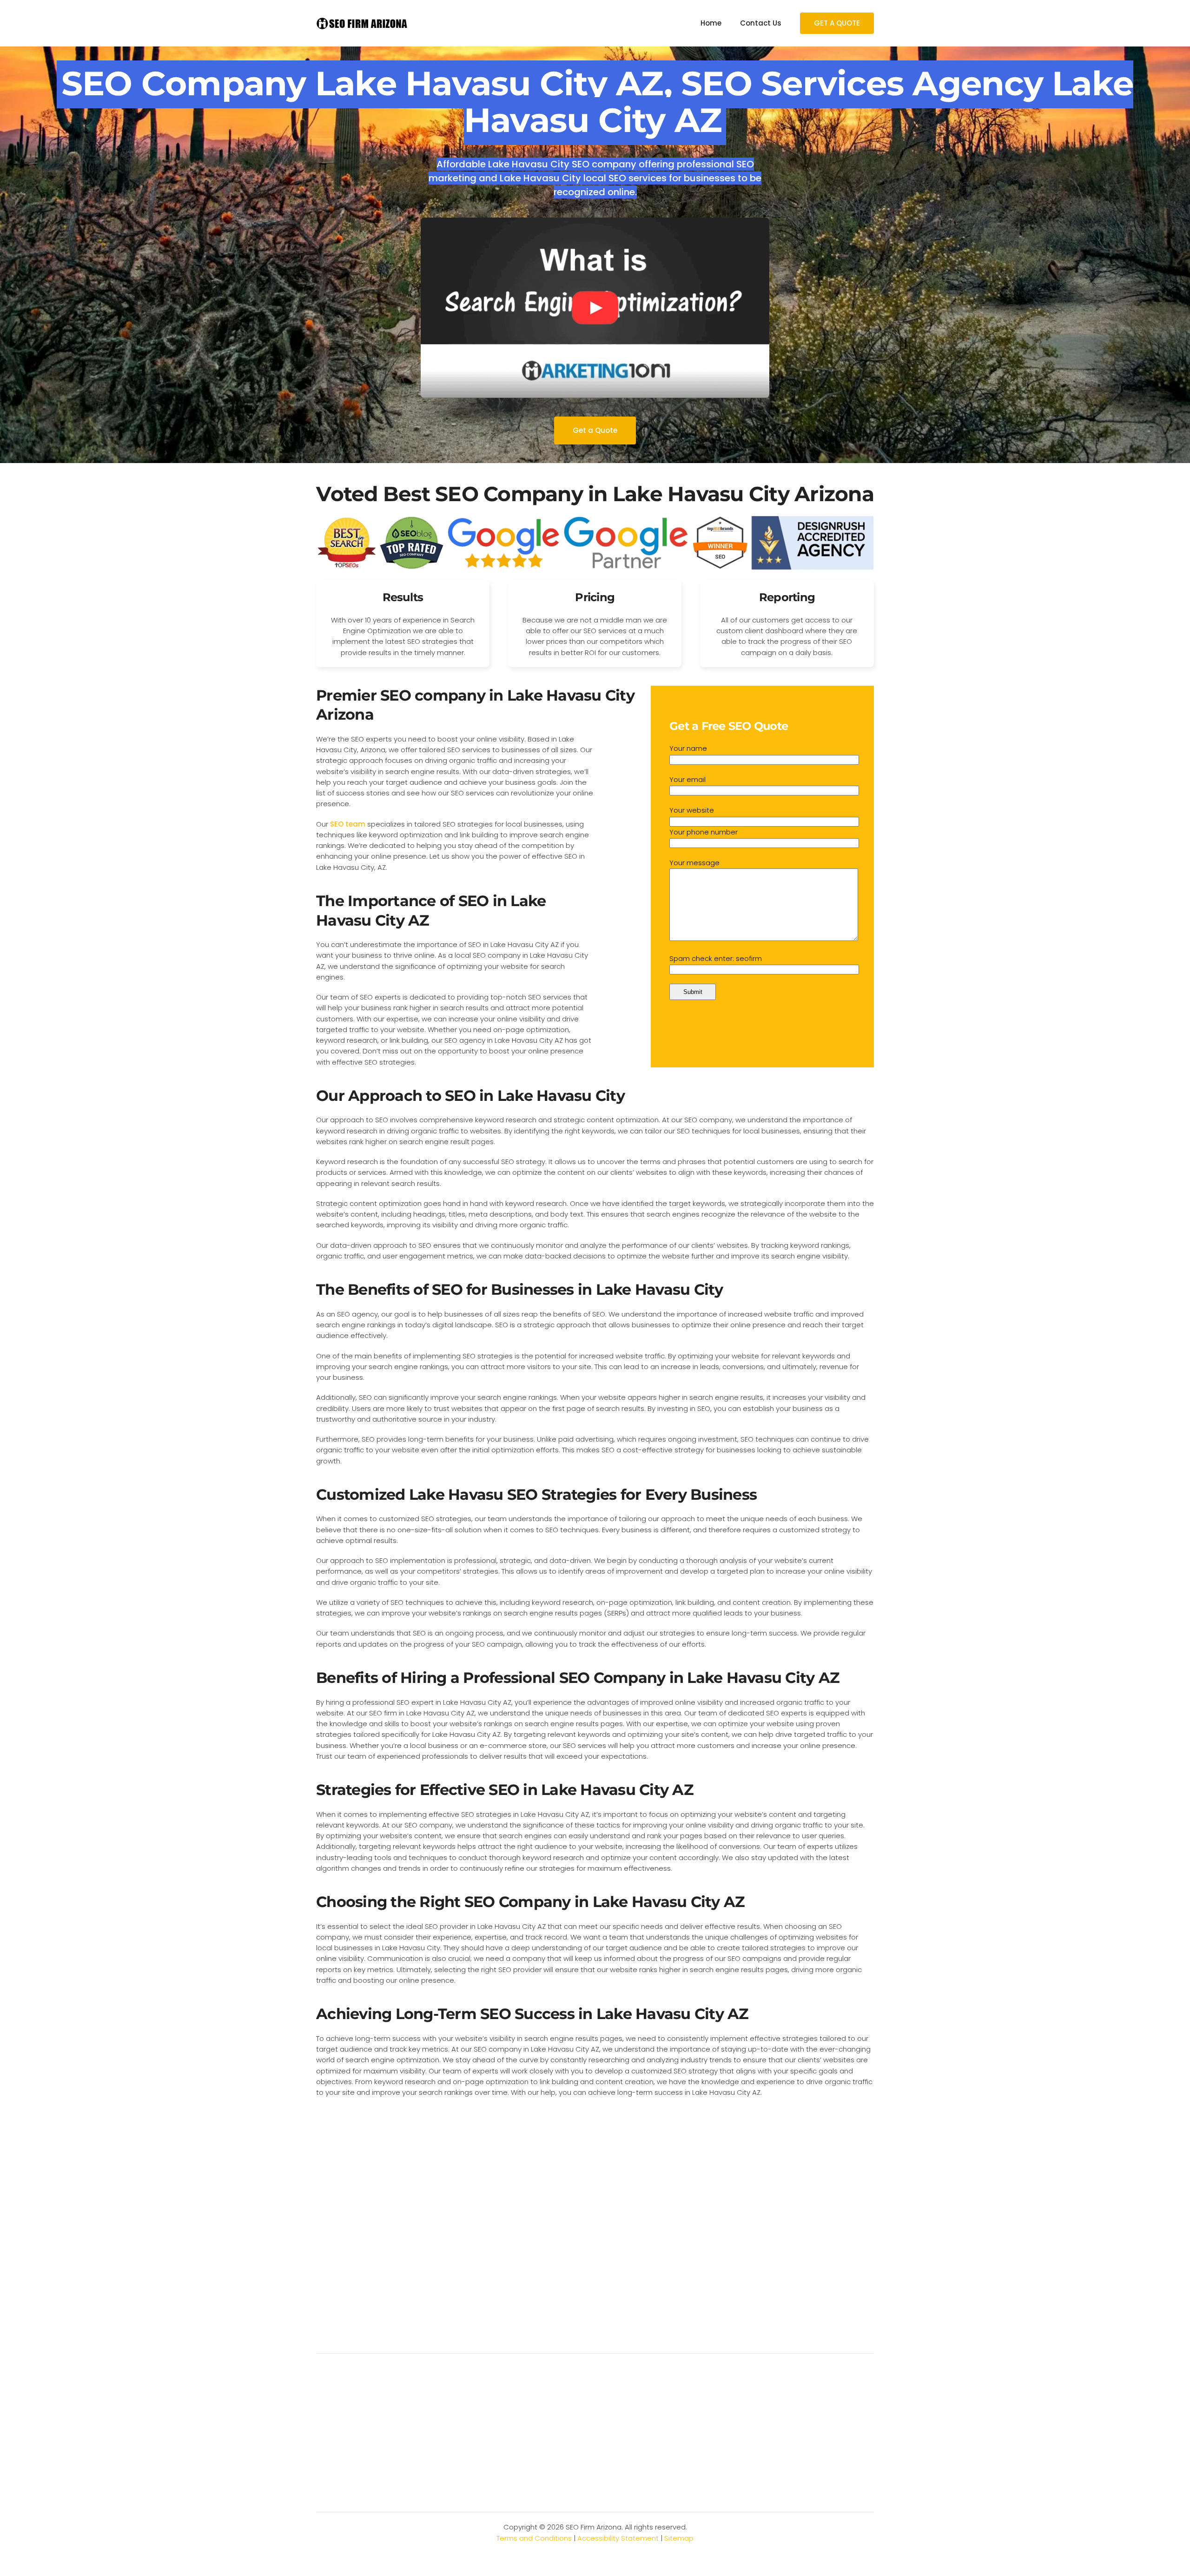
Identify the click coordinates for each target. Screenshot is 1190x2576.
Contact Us (761, 23)
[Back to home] (363, 23)
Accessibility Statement (618, 2538)
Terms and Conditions (534, 2538)
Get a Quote (595, 430)
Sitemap (679, 2538)
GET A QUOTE (837, 23)
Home (711, 23)
